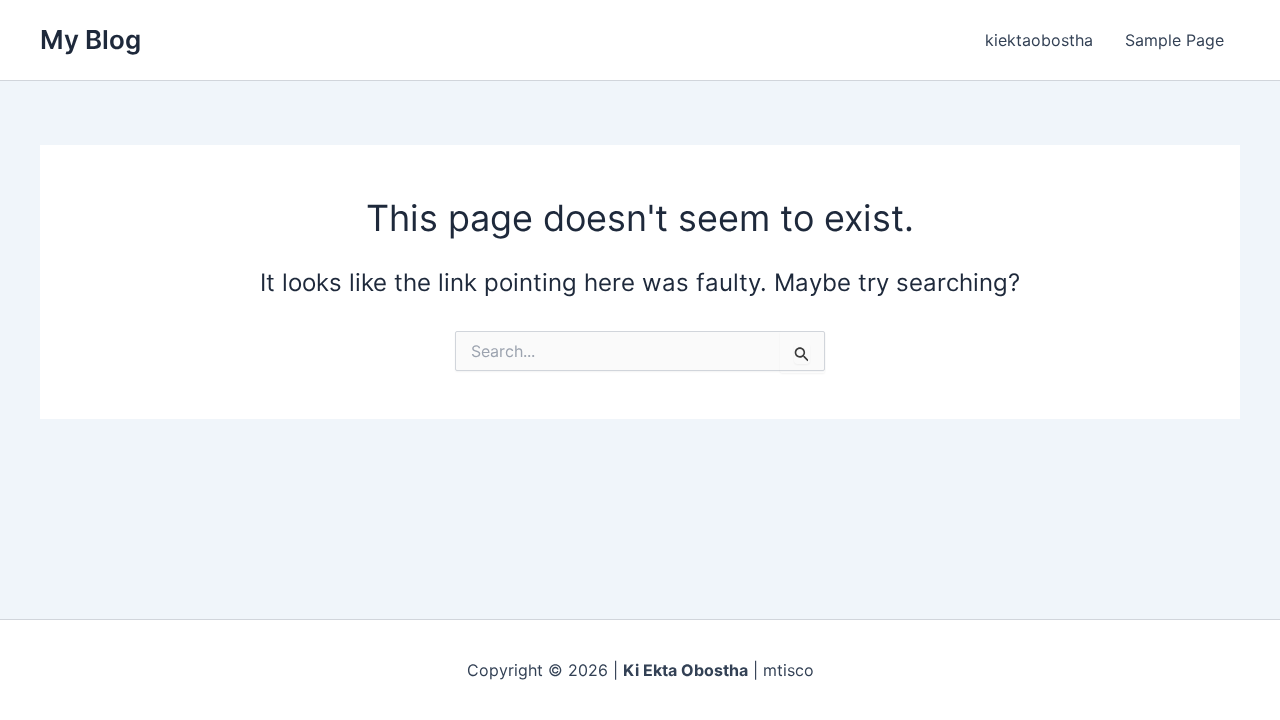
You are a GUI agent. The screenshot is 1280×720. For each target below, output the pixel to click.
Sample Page (1174, 40)
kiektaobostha (1039, 40)
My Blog (90, 39)
